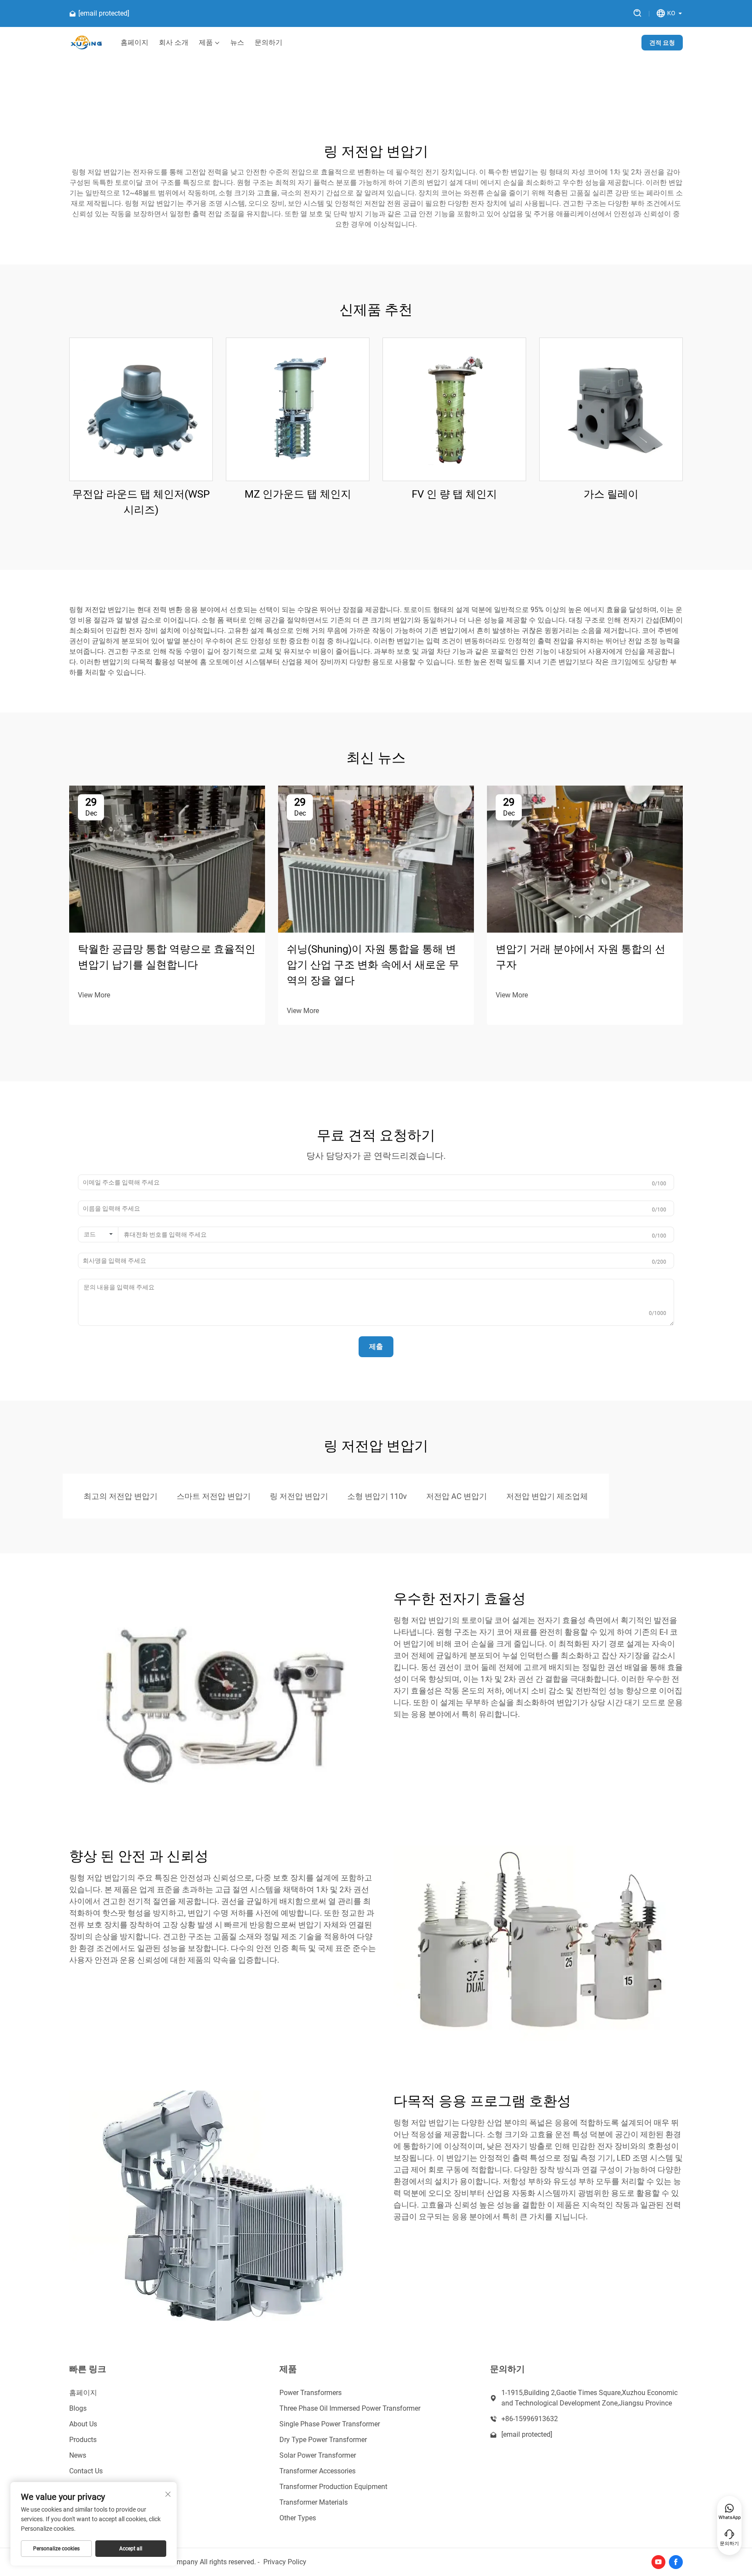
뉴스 (237, 43)
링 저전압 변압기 (299, 1496)
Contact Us (86, 2471)
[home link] (86, 43)
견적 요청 (662, 43)
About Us (83, 2424)
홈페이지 (134, 43)
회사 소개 (174, 43)
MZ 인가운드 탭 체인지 (298, 494)
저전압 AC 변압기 (457, 1496)
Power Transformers (311, 2393)
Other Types (298, 2518)
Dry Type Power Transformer (323, 2440)
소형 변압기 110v (377, 1496)
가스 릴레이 (611, 494)
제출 (376, 1347)
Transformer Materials (314, 2502)
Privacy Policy (285, 2562)
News (78, 2455)
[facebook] (676, 2562)
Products (83, 2440)
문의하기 (269, 43)
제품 (206, 43)
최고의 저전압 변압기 (121, 1496)
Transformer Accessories (317, 2471)
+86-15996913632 (530, 2419)
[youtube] (658, 2562)
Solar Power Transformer (318, 2455)
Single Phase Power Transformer (330, 2424)
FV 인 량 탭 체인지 (454, 494)
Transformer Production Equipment (333, 2487)
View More (94, 995)
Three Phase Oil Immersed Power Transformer (350, 2408)
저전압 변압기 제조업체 (547, 1496)
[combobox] (98, 1234)
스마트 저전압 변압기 (214, 1496)
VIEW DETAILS (141, 409)
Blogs (78, 2408)
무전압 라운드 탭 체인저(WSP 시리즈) (141, 502)
